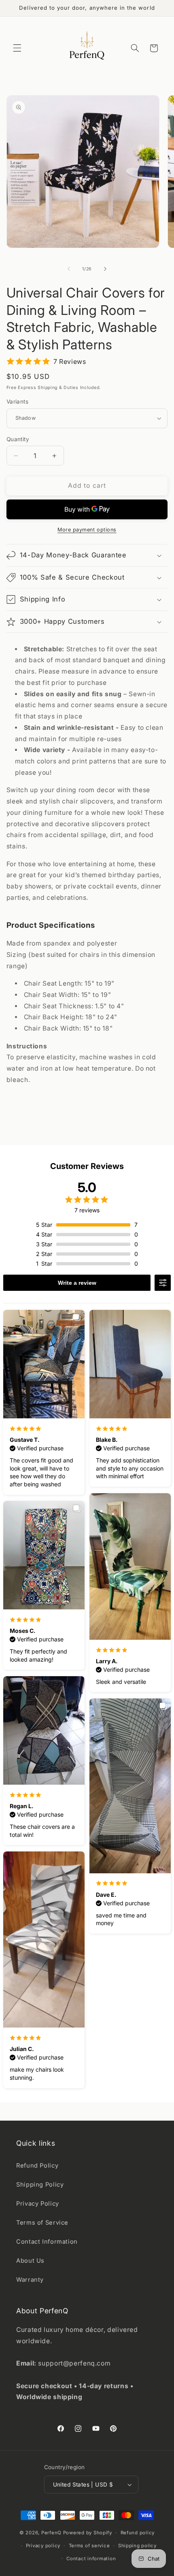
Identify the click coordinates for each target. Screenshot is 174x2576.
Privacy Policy (38, 2204)
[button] (17, 48)
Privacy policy (43, 2546)
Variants (17, 402)
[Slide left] (69, 269)
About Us (30, 2261)
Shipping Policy (40, 2185)
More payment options (87, 530)
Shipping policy (137, 2546)
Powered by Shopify (88, 2533)
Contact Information (47, 2242)
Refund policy (138, 2533)
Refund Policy (37, 2166)
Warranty (30, 2280)
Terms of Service (42, 2223)
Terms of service (89, 2546)
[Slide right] (105, 269)
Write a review (77, 1283)
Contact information (91, 2559)
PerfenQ (51, 2533)
